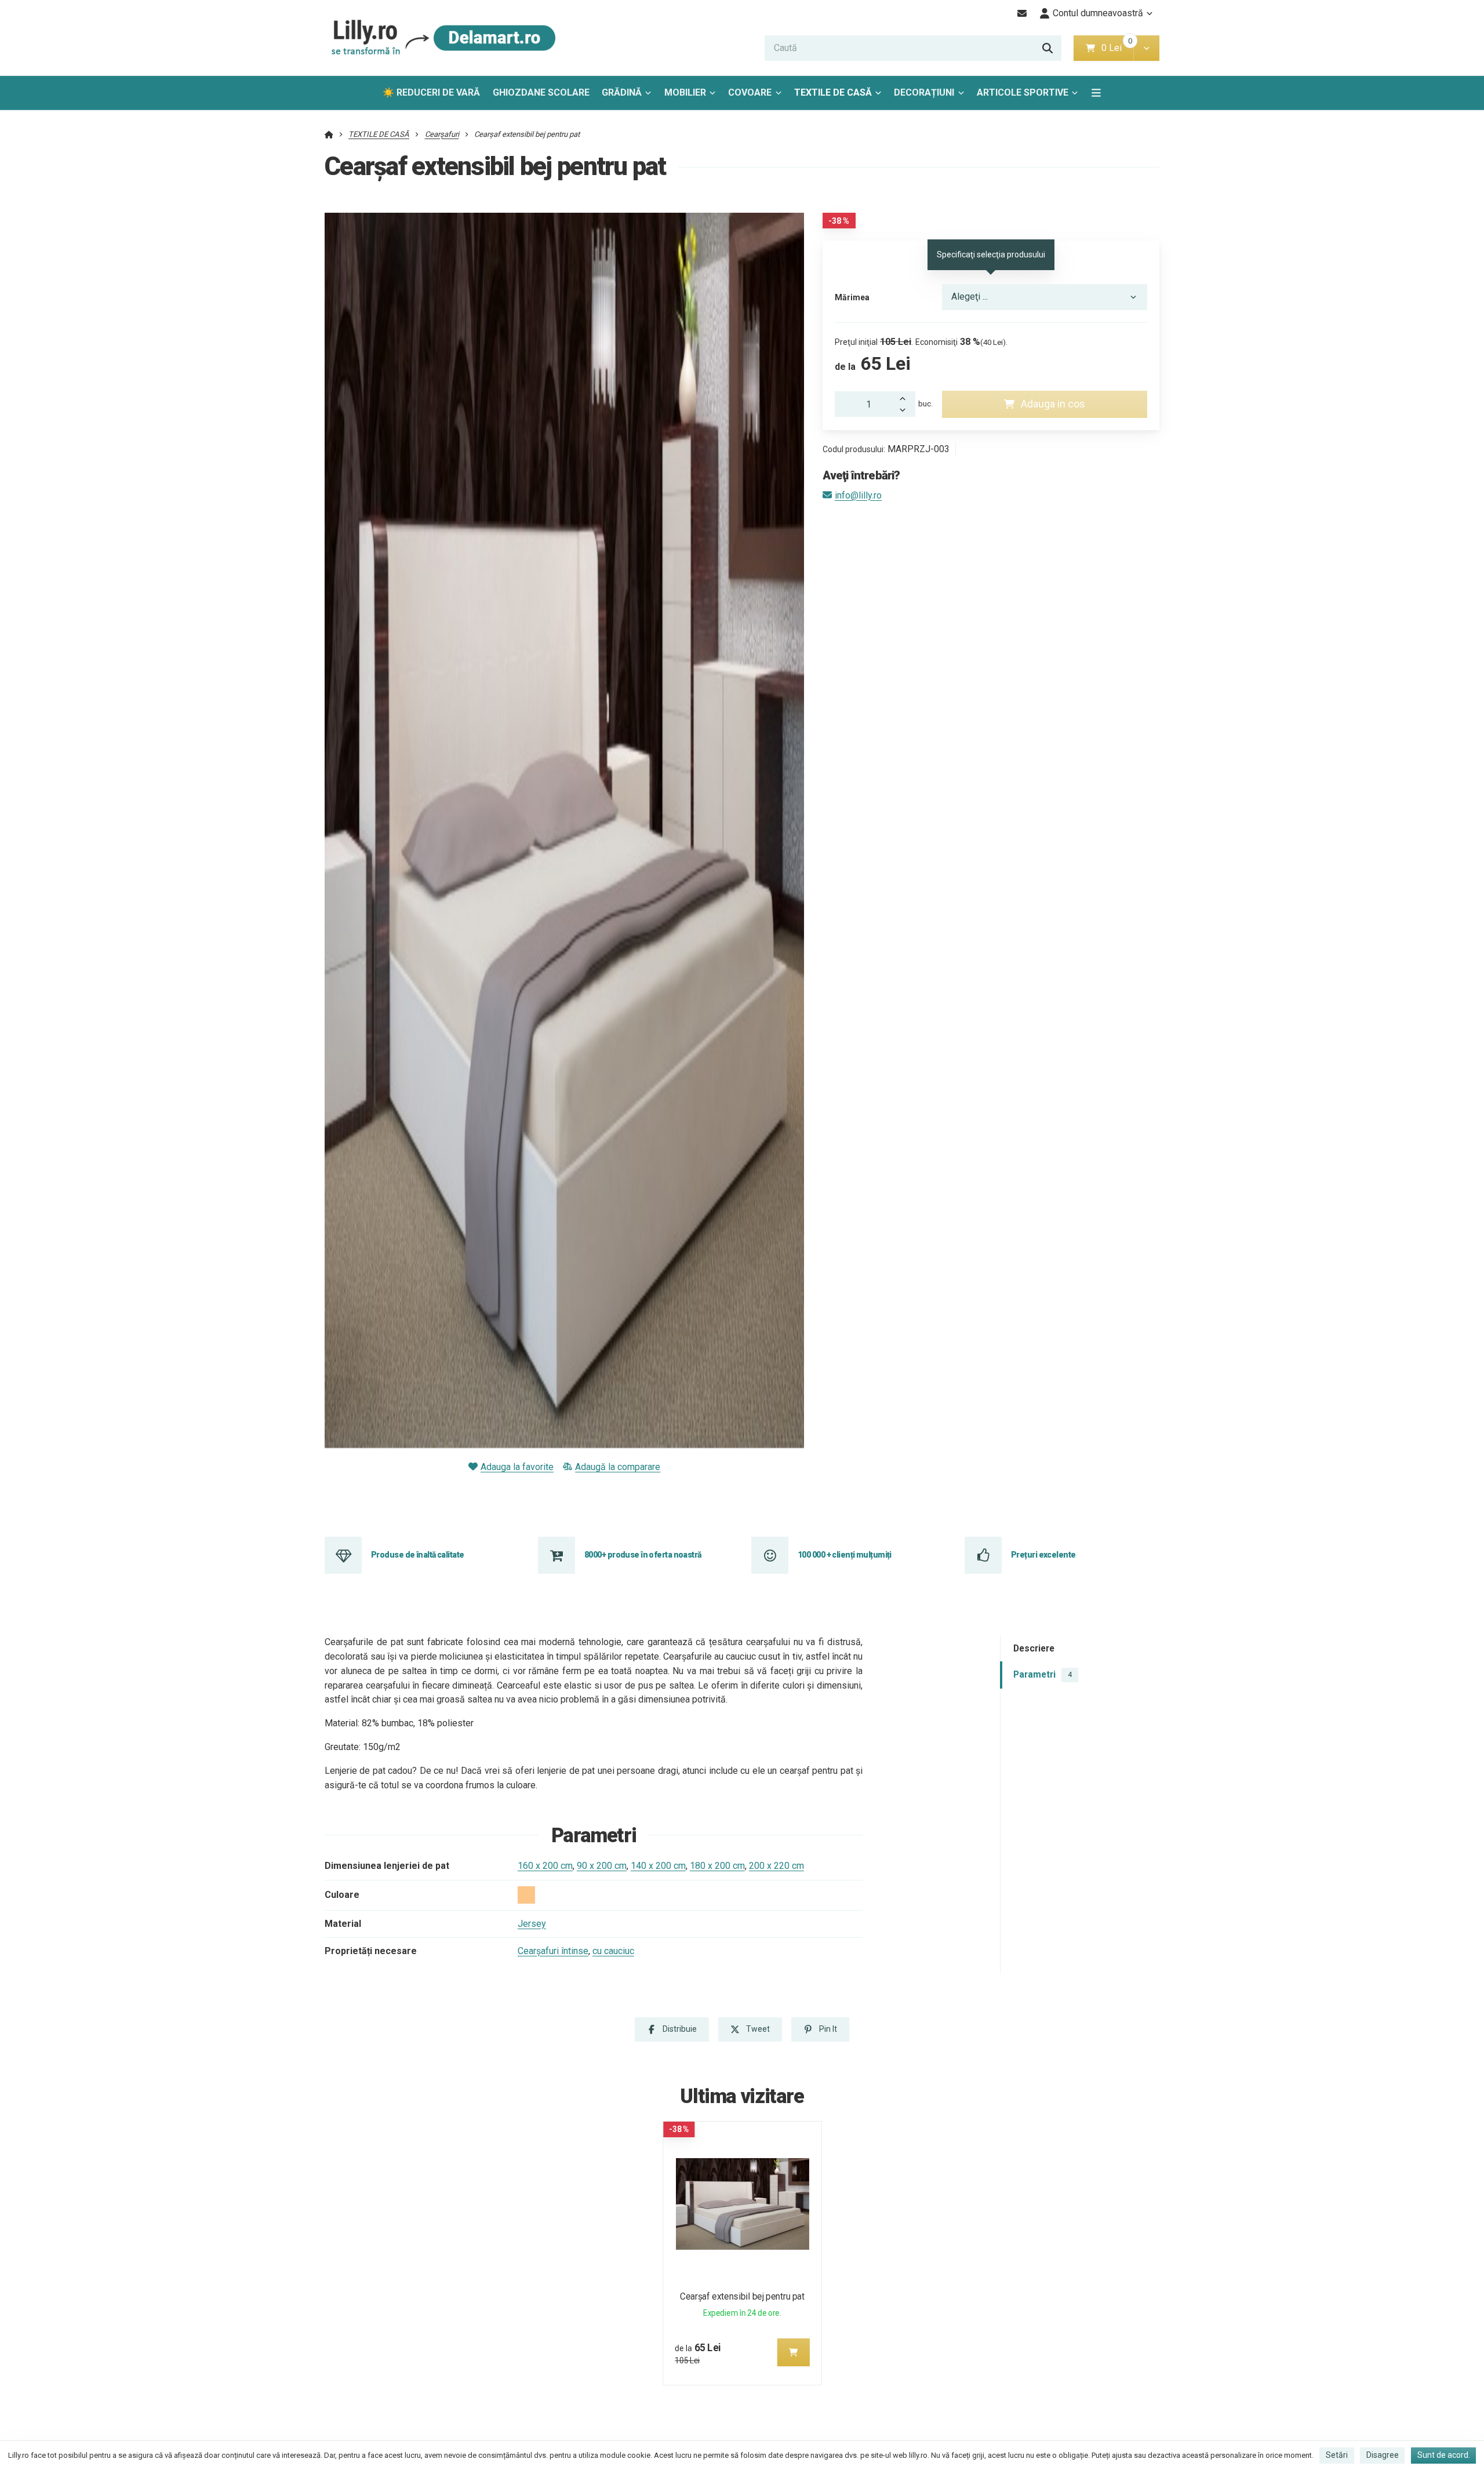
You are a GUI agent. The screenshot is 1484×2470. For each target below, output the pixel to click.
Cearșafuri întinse (553, 1951)
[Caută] (1047, 48)
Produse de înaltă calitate (417, 1555)
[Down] (906, 410)
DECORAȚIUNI (924, 92)
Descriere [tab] (1034, 1648)
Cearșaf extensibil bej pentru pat (742, 2296)
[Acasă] (441, 38)
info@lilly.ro (858, 495)
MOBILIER (685, 92)
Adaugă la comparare (618, 1467)
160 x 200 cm (545, 1866)
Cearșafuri (442, 134)
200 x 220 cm (776, 1866)
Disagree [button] (1383, 2455)
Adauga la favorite (517, 1467)
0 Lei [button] (1117, 48)
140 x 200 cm (658, 1866)
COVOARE (750, 92)
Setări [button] (1337, 2455)
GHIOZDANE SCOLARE (541, 92)
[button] (1146, 48)
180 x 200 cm (717, 1866)
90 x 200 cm (602, 1866)
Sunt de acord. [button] (1444, 2455)
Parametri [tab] (1043, 1674)
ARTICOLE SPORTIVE (1023, 92)
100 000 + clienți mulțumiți (845, 1555)
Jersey (532, 1924)
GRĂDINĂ (622, 92)
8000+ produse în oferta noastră (643, 1555)
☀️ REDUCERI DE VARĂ (431, 92)
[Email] (1022, 13)
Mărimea (852, 297)
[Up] (906, 398)
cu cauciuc (613, 1951)
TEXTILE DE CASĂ (833, 92)
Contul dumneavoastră (1098, 13)
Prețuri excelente (1043, 1555)
